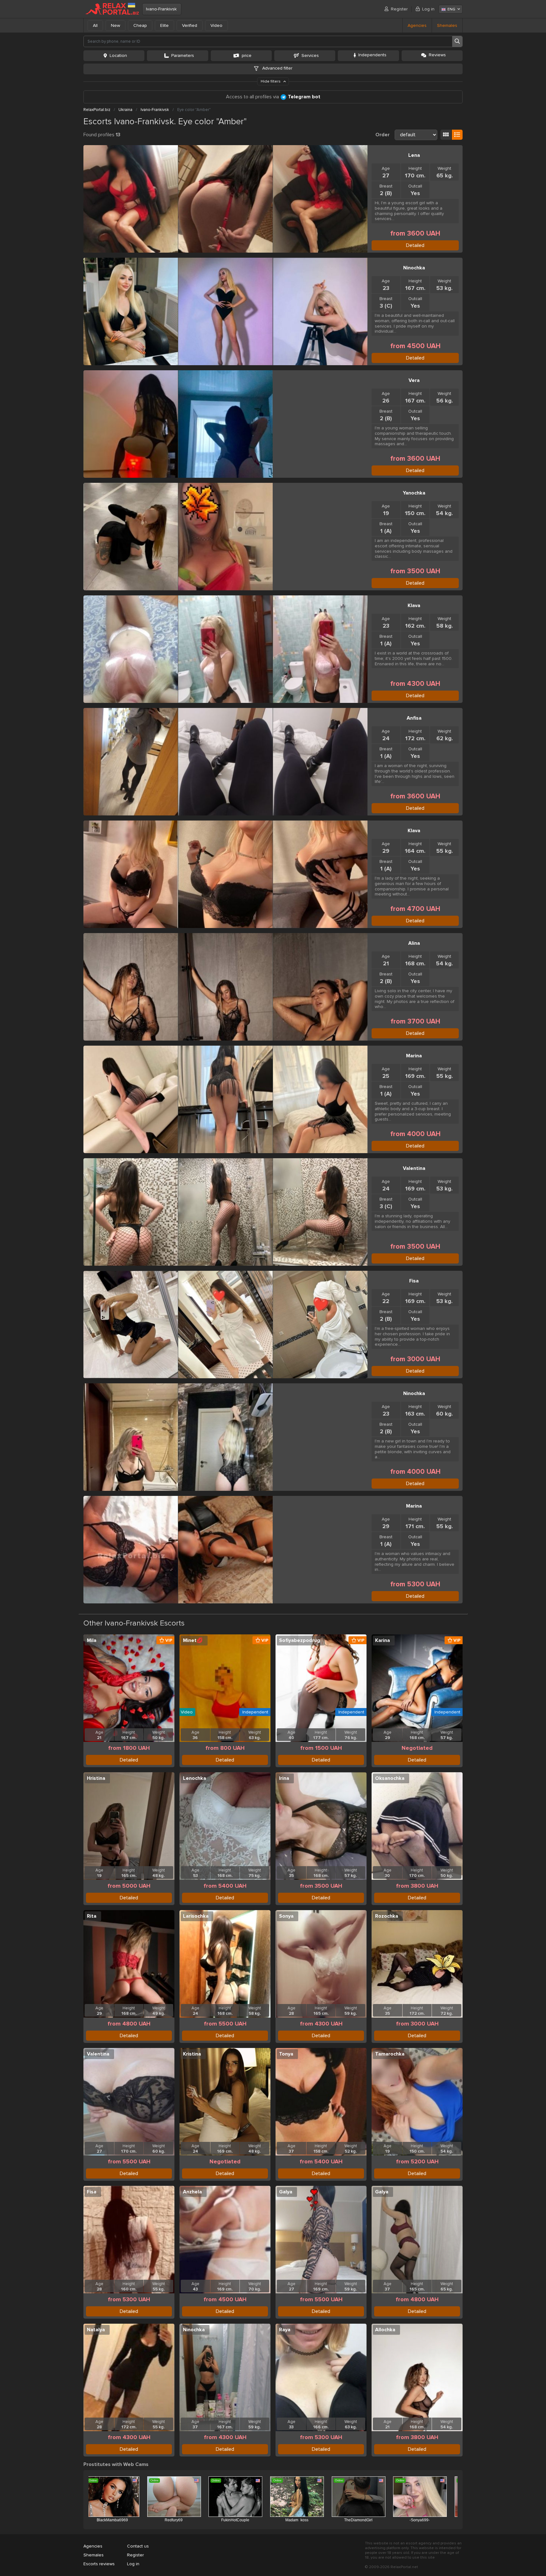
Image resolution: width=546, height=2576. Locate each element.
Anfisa (414, 718)
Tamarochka (390, 2054)
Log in (428, 9)
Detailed (415, 245)
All (95, 25)
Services (310, 55)
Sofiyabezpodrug (300, 1640)
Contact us (138, 2546)
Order (382, 135)
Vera (414, 380)
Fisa (414, 1281)
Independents (372, 55)
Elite (164, 25)
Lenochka (194, 1778)
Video (216, 25)
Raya (285, 2330)
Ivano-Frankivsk (161, 9)
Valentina (414, 1168)
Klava (414, 606)
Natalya (96, 2330)
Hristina (96, 1778)
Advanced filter (277, 68)
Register (399, 9)
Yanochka (414, 493)
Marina (414, 1056)
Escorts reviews (99, 2564)
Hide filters (271, 81)
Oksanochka (390, 1778)
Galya (286, 2192)
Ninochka (414, 268)
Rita (92, 1916)
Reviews (437, 55)
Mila (92, 1640)
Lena (414, 155)
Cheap (140, 25)
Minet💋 (193, 1640)
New (115, 25)
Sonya (286, 1916)
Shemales (447, 25)
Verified (190, 25)
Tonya (286, 2054)
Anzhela (192, 2192)
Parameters (183, 55)
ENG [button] (451, 9)
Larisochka (196, 1916)
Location (118, 55)
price (247, 55)
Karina (382, 1640)
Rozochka (387, 1916)
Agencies (417, 25)
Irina (284, 1778)
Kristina (192, 2054)
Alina (414, 943)
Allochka (385, 2330)
